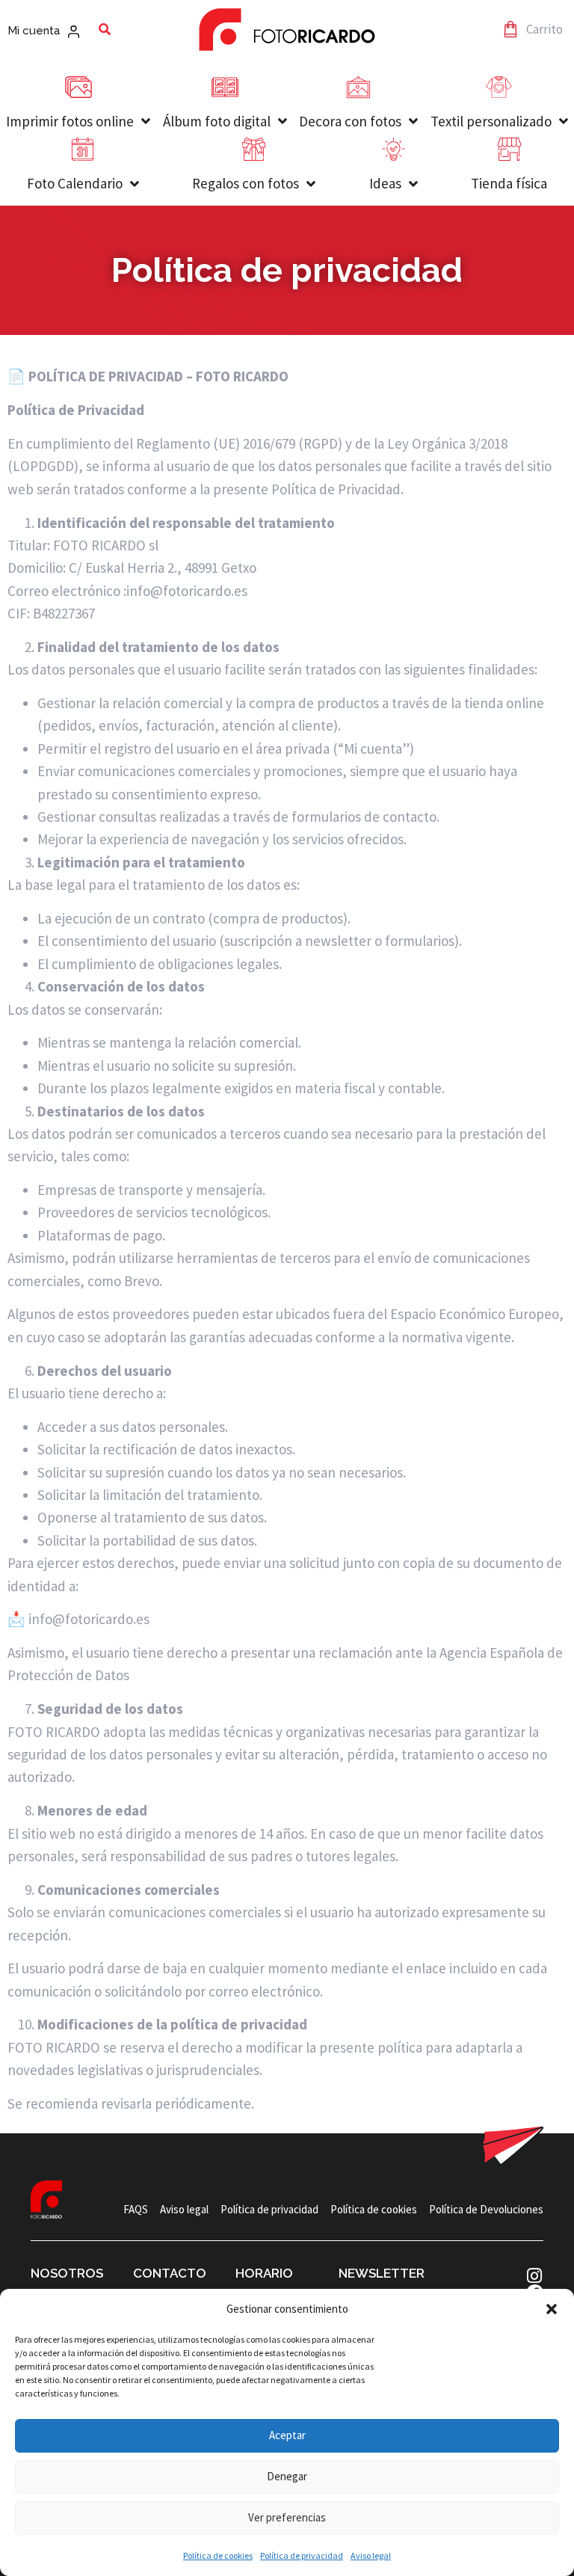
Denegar (287, 2476)
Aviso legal (371, 2555)
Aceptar (287, 2435)
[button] (552, 2309)
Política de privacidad (302, 2555)
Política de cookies (218, 2555)
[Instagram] (535, 2276)
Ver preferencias (287, 2517)
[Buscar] (105, 29)
